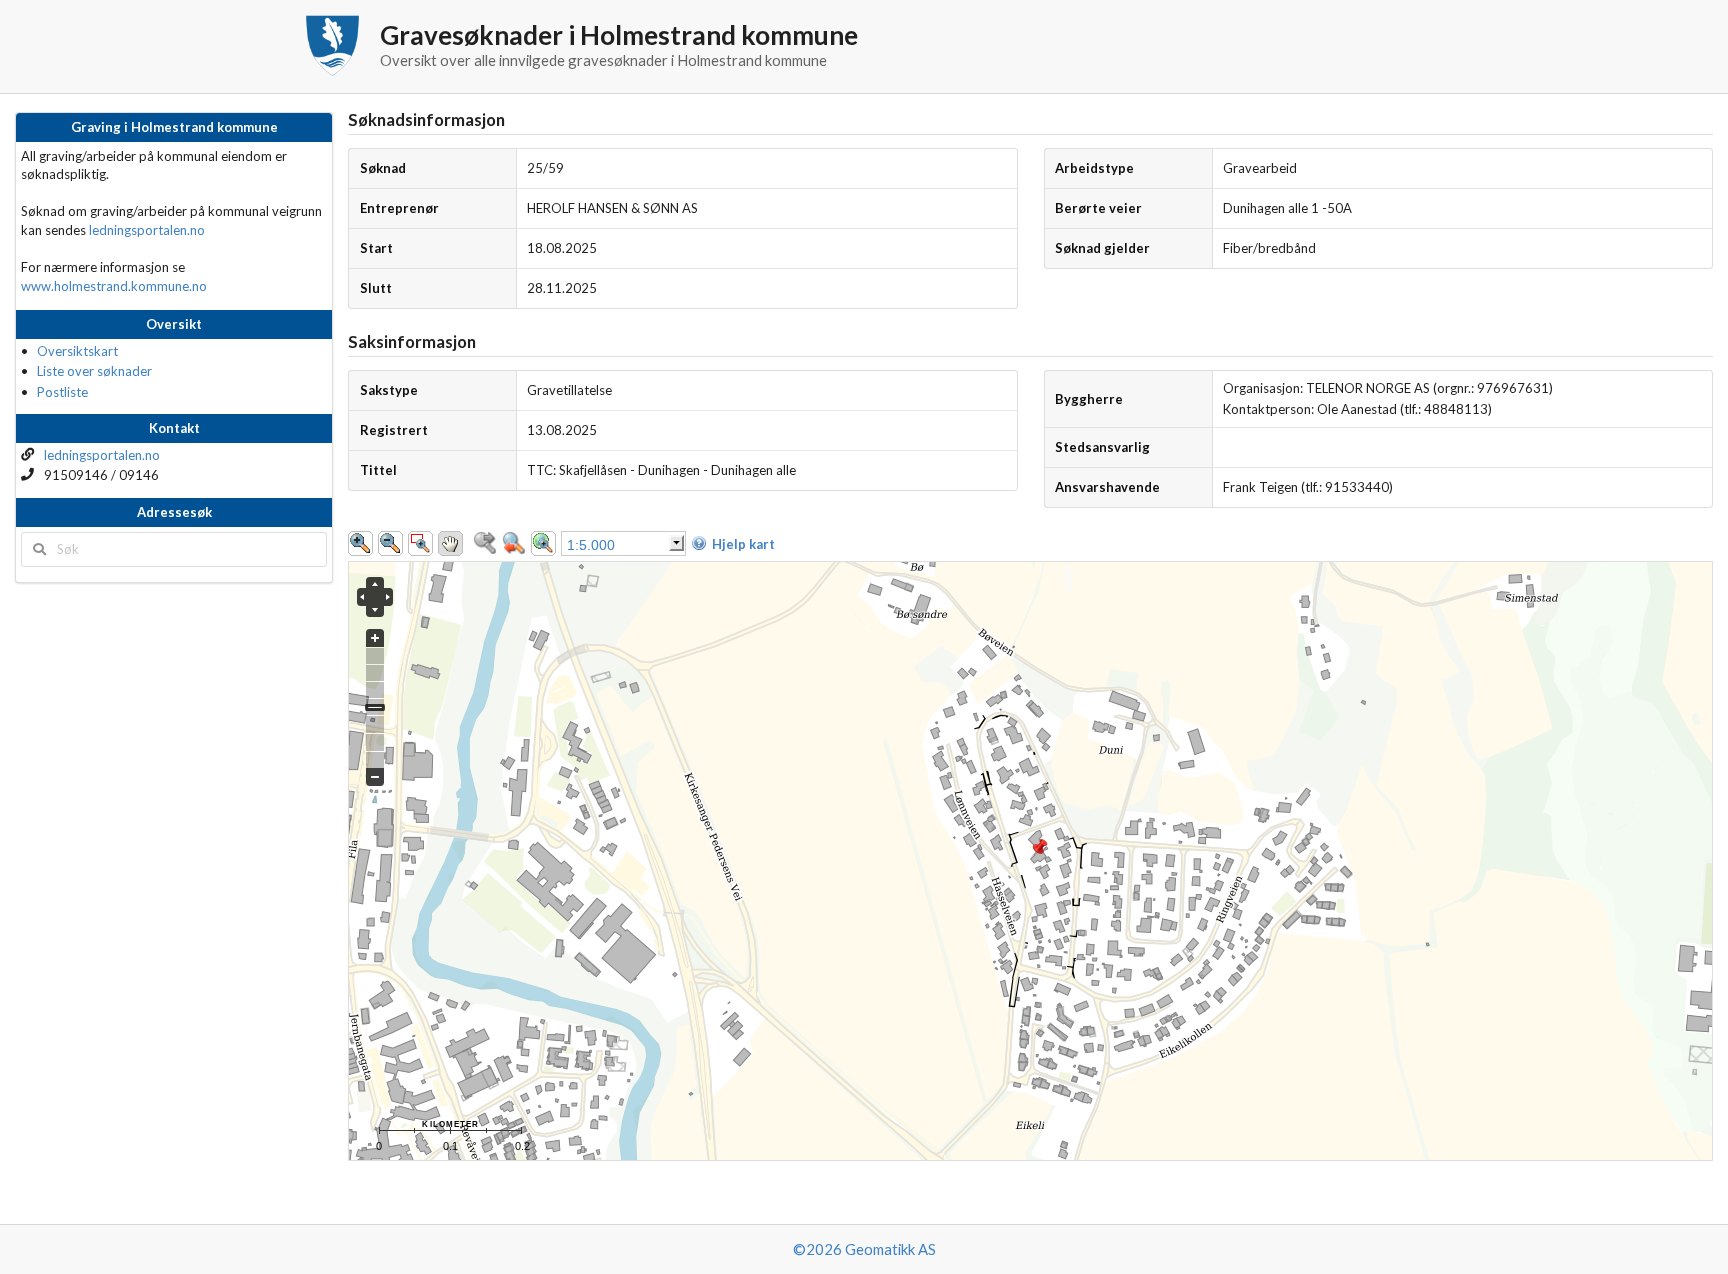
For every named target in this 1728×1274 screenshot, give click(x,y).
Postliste (62, 392)
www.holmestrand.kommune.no (114, 286)
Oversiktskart (77, 351)
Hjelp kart (743, 544)
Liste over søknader (94, 371)
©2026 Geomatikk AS (864, 1249)
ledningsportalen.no (147, 230)
